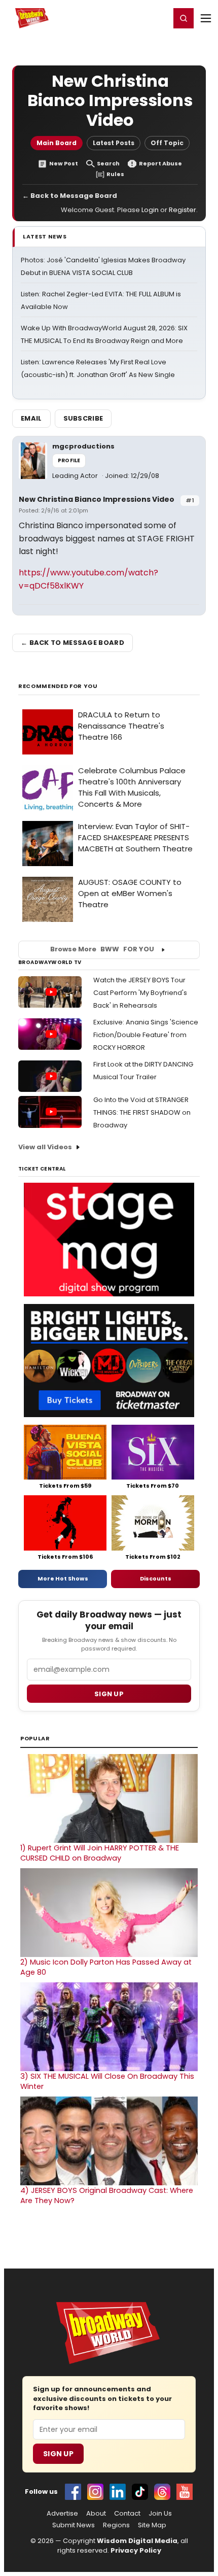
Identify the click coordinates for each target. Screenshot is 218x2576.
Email (31, 418)
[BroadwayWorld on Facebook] (73, 2492)
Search (108, 164)
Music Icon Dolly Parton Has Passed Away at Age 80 (106, 1967)
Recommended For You (58, 686)
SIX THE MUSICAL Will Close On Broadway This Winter (107, 2081)
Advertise (62, 2514)
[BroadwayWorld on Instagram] (95, 2492)
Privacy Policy (136, 2550)
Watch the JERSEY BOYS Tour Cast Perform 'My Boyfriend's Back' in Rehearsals (140, 993)
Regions (116, 2525)
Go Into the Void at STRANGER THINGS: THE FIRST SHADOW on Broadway (142, 1112)
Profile (69, 460)
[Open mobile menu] (206, 18)
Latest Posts (114, 143)
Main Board (57, 143)
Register (129, 18)
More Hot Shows (63, 1578)
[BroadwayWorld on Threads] (162, 2492)
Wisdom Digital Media (137, 2541)
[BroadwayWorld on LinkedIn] (118, 2492)
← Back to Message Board (70, 196)
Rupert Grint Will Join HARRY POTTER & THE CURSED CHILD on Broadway (100, 1853)
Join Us (160, 2514)
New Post (64, 164)
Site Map (152, 2525)
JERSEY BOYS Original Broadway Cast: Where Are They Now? (107, 2195)
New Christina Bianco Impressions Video (97, 499)
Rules (115, 174)
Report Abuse (160, 164)
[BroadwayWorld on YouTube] (185, 2492)
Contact (127, 2514)
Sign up (109, 1694)
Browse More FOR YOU (102, 949)
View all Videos (45, 1147)
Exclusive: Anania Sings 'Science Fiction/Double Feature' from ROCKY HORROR (146, 1035)
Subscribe (83, 418)
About (96, 2514)
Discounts (156, 1578)
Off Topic (167, 143)
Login (158, 18)
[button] (184, 18)
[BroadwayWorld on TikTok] (140, 2492)
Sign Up (58, 2454)
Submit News (74, 2525)
